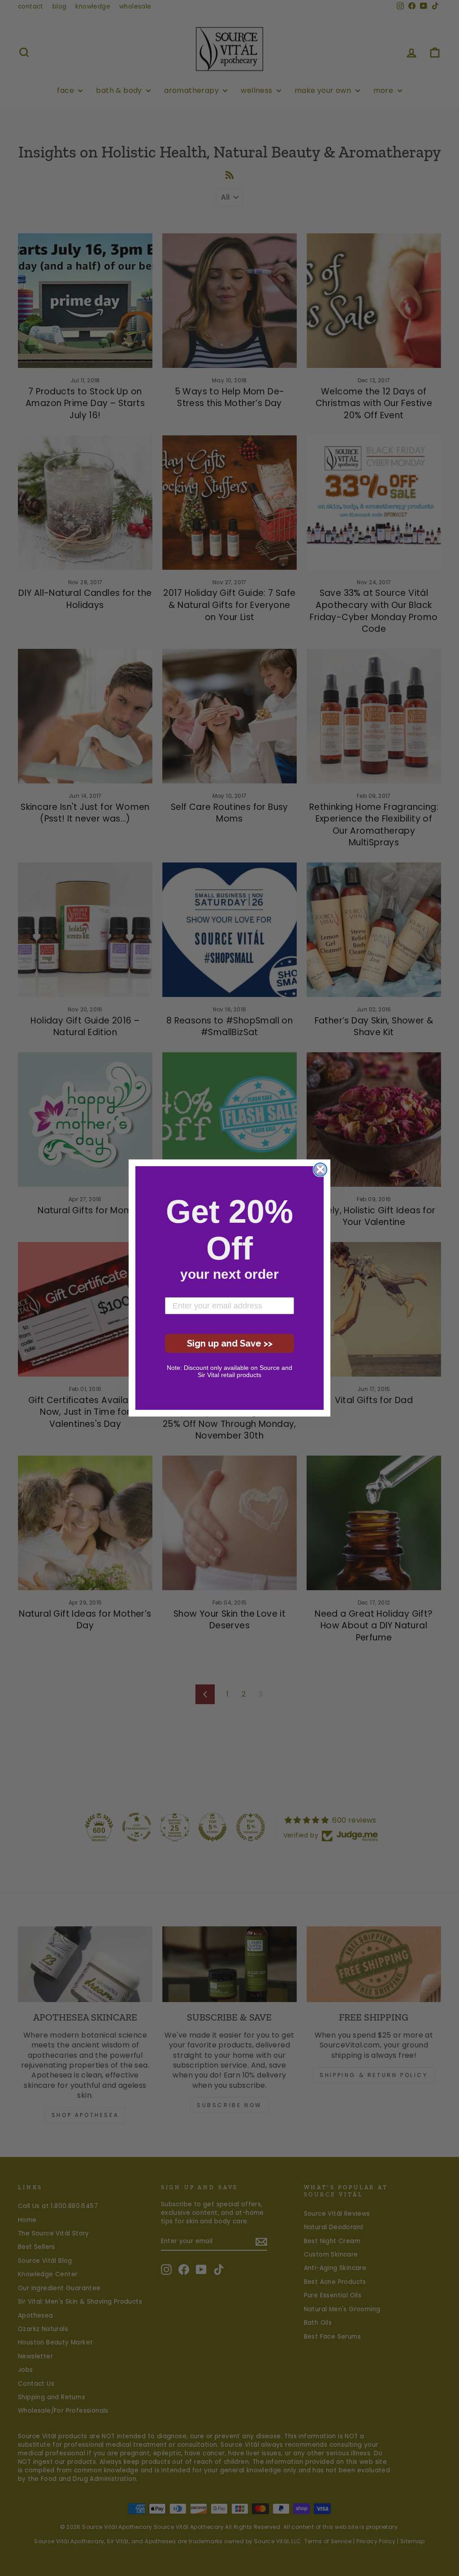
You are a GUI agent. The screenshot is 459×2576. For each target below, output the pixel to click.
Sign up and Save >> (230, 1343)
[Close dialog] (320, 1170)
